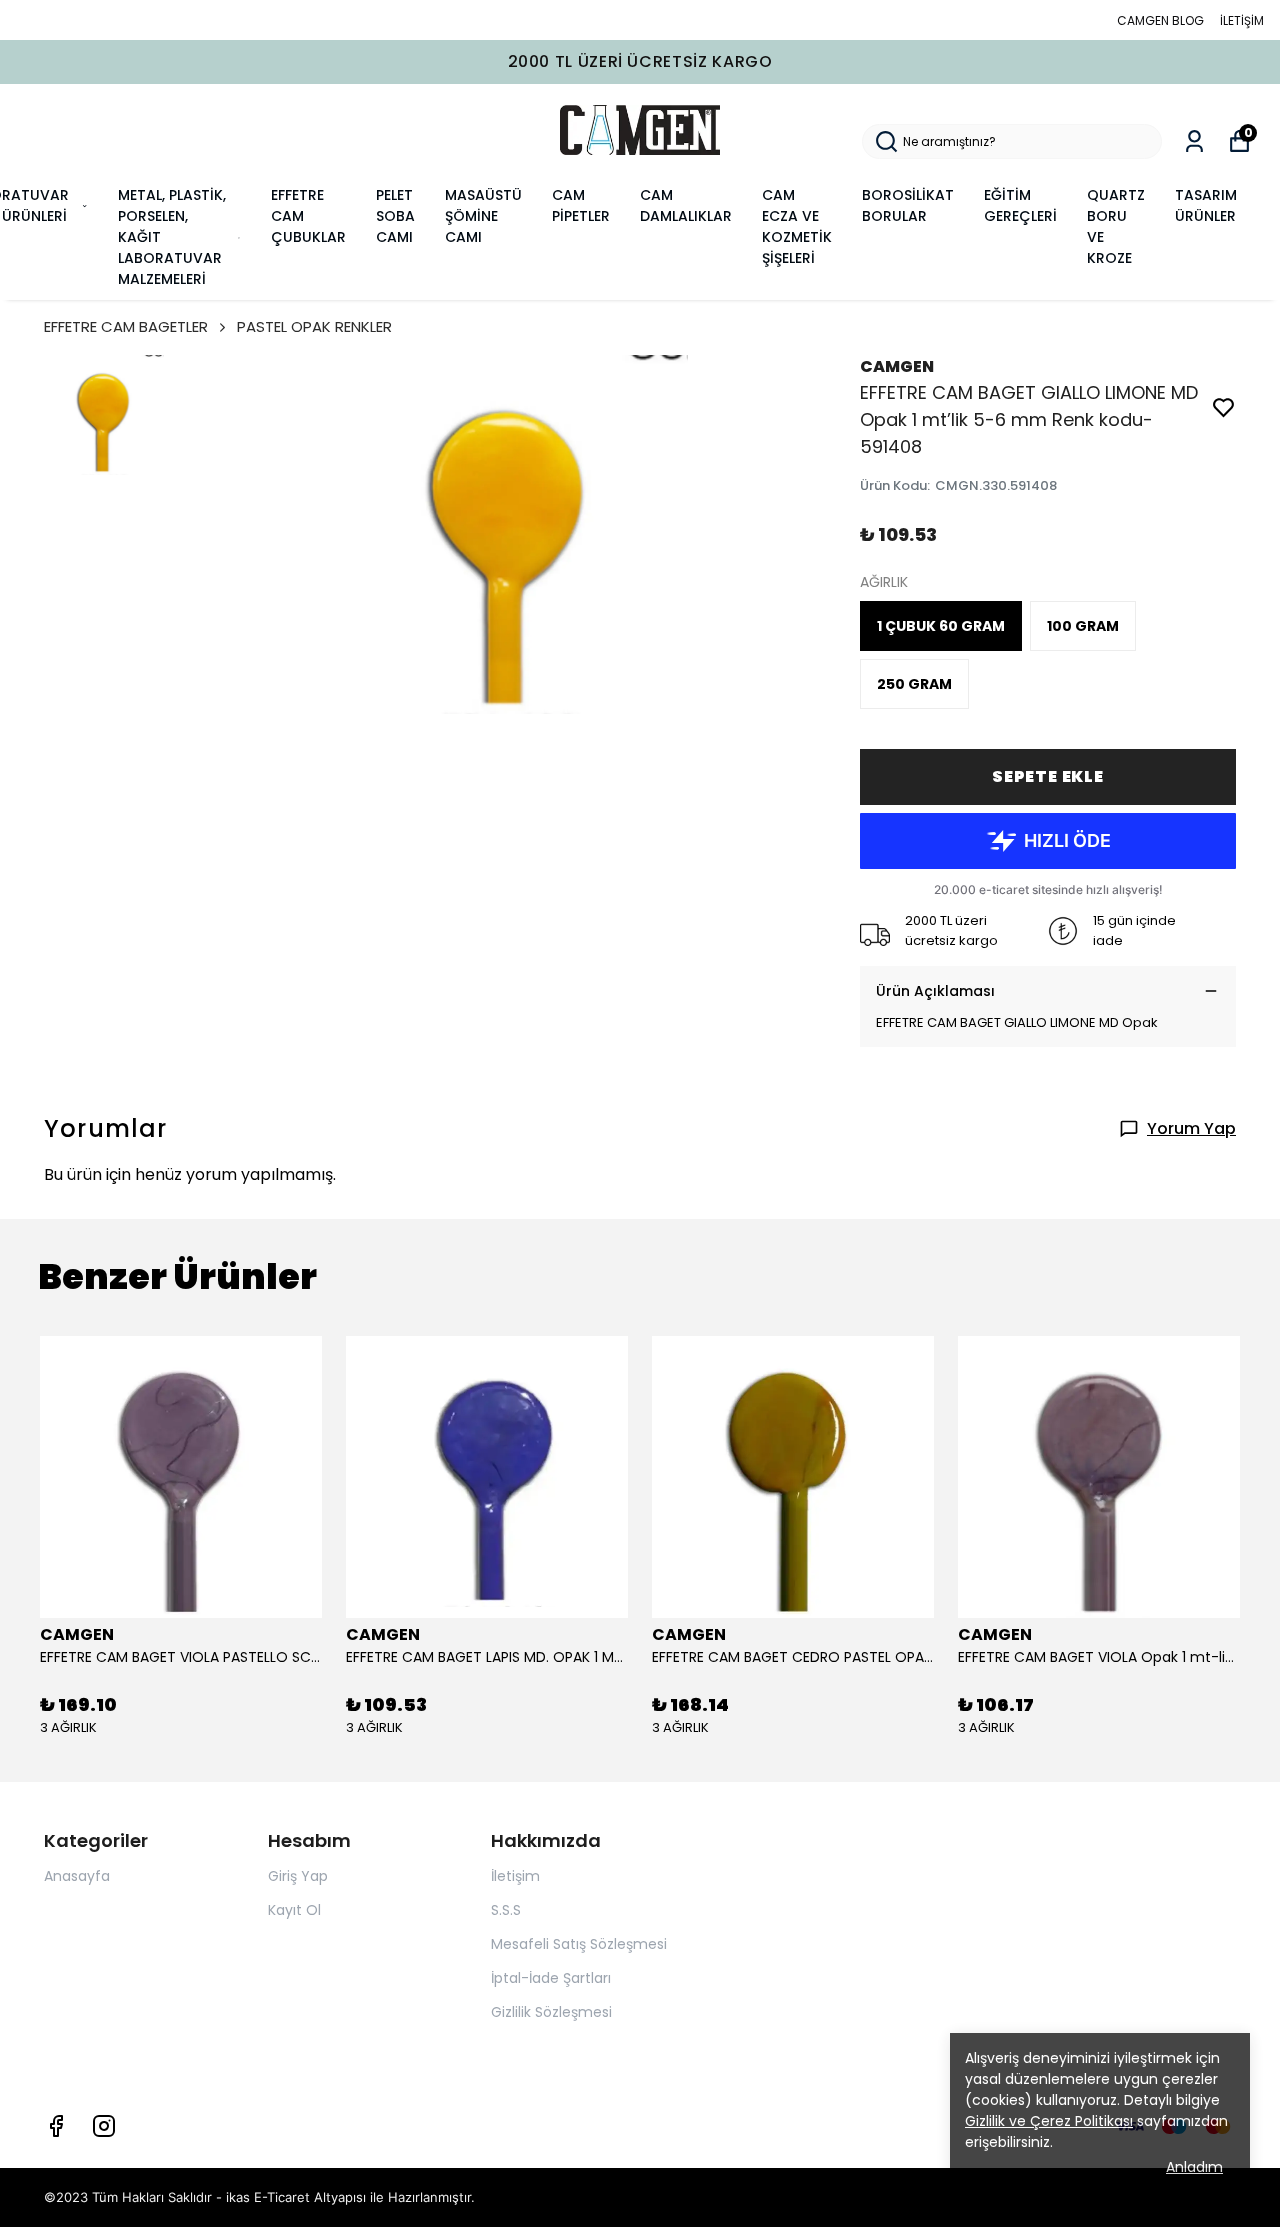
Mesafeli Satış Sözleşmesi (579, 1944)
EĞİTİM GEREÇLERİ (1020, 205)
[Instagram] (104, 2126)
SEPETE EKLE (1048, 776)
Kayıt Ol (294, 1910)
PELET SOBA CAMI (395, 216)
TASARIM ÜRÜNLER (1206, 205)
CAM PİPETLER (581, 205)
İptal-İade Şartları (551, 1978)
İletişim (515, 1876)
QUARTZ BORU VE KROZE (1116, 226)
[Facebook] (56, 2126)
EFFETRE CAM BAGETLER (126, 326)
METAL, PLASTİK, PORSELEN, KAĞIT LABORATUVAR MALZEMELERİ (172, 237)
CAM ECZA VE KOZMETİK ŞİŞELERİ (797, 226)
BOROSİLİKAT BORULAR (908, 205)
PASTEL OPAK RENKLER (314, 326)
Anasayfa (77, 1876)
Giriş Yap (298, 1876)
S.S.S (506, 1910)
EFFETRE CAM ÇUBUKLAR (308, 216)
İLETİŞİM (1242, 20)
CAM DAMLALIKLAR (686, 205)
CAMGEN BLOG (1160, 20)
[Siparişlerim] (1194, 141)
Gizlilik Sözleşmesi (551, 2012)
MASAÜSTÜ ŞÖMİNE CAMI (483, 216)
